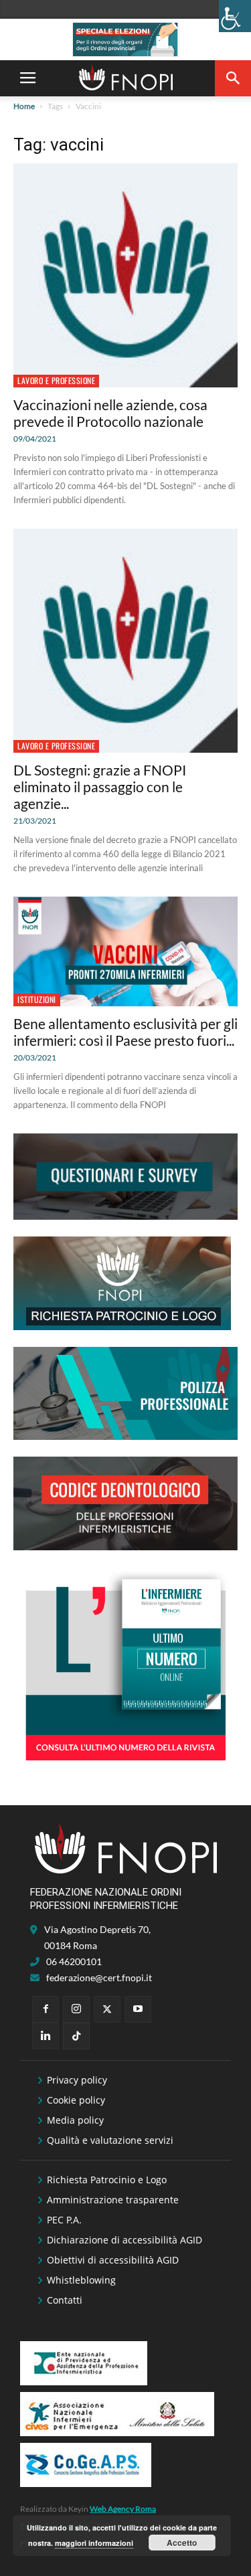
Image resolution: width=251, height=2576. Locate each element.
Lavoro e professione (56, 380)
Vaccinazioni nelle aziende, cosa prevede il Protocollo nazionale (110, 413)
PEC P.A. (64, 2220)
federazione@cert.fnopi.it (99, 1977)
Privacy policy (77, 2080)
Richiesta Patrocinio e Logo (107, 2180)
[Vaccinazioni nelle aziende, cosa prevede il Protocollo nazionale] (125, 275)
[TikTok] (76, 2036)
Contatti (65, 2300)
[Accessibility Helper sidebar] (235, 16)
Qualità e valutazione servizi (110, 2140)
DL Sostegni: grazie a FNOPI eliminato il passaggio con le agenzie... (100, 787)
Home (24, 106)
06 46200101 (74, 1961)
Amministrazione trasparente (113, 2200)
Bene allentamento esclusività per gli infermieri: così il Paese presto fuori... (125, 1032)
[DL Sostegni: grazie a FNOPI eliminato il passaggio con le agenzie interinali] (125, 641)
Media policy (75, 2120)
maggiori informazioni (94, 2543)
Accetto (182, 2543)
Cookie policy (76, 2100)
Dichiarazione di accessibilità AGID (124, 2240)
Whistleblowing (81, 2280)
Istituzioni (37, 999)
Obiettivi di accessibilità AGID (113, 2260)
